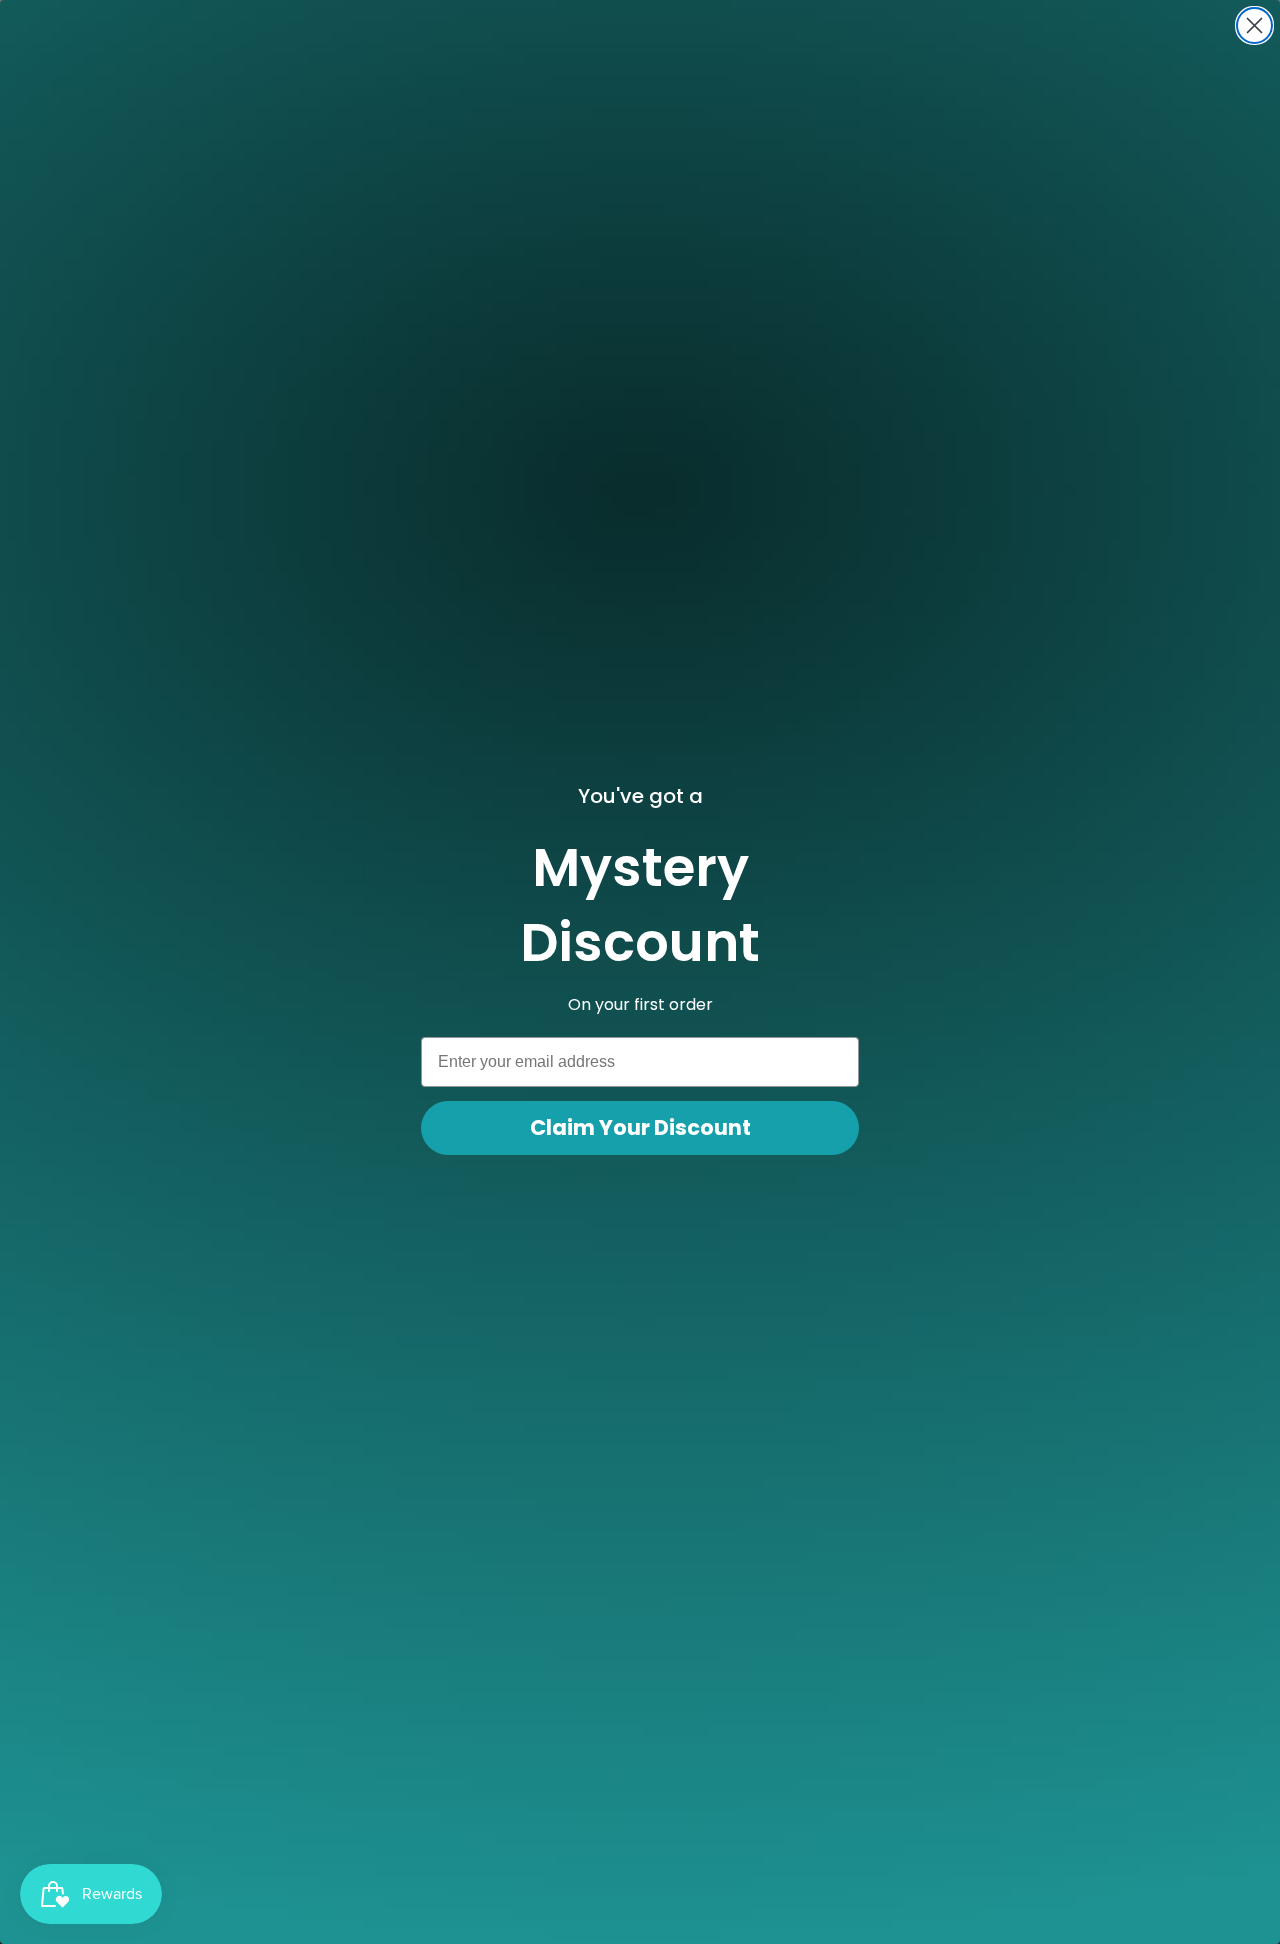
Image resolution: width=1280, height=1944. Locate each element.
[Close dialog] (1254, 25)
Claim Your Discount (640, 1127)
